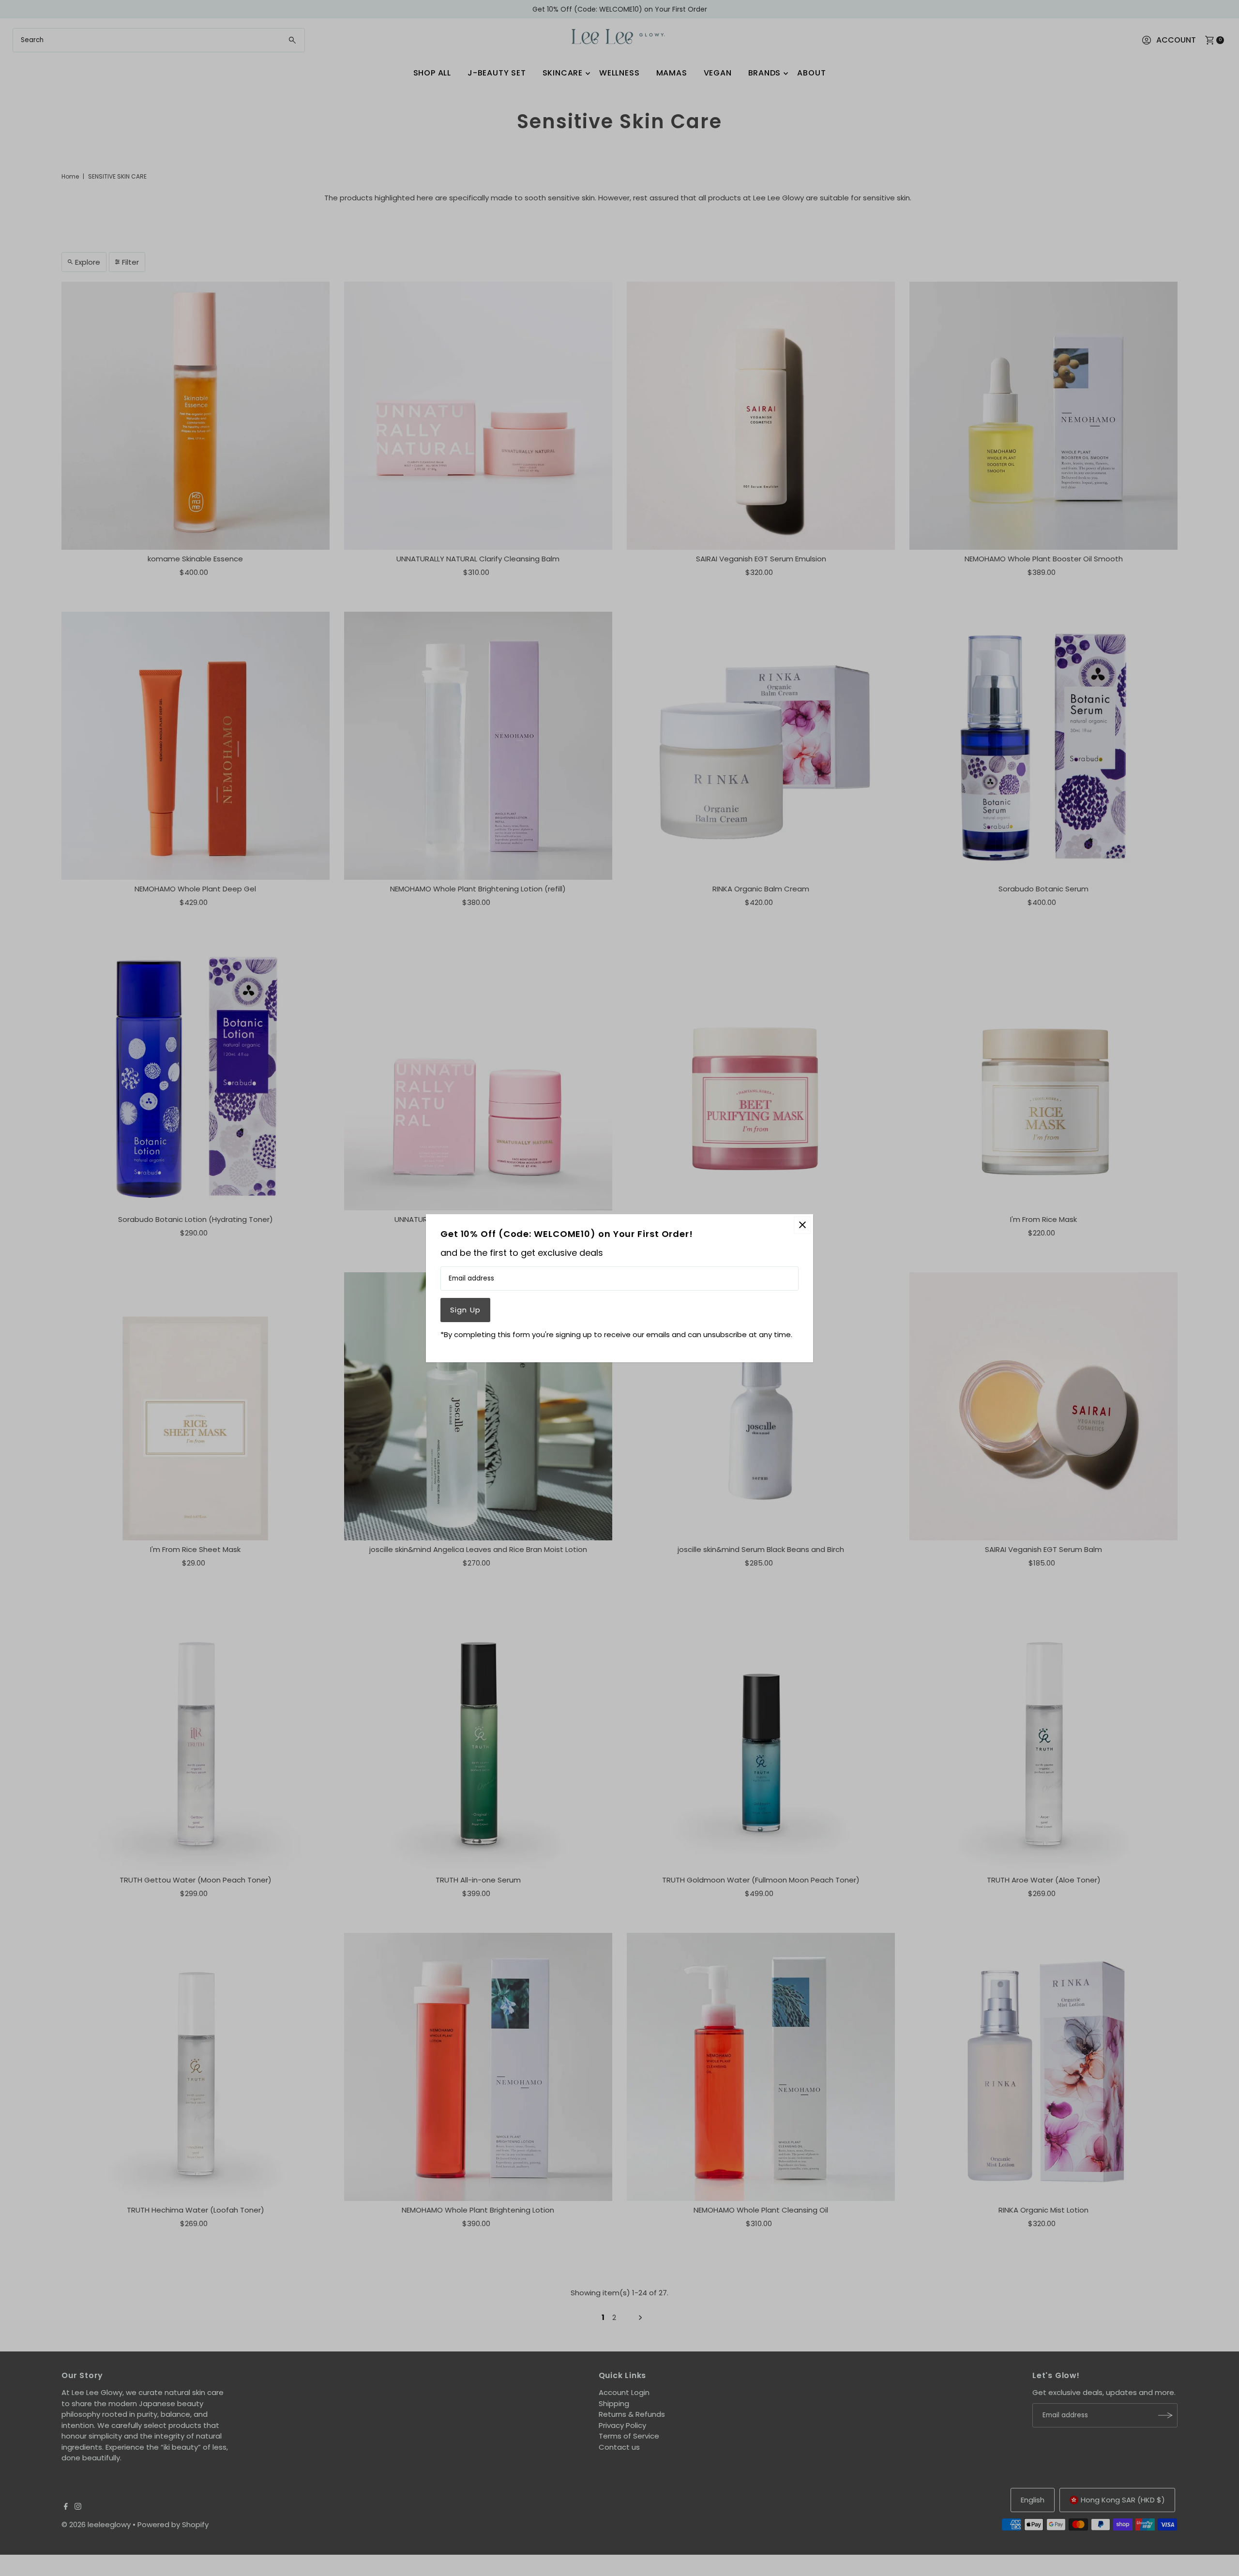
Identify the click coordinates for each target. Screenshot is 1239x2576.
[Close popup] (802, 1225)
